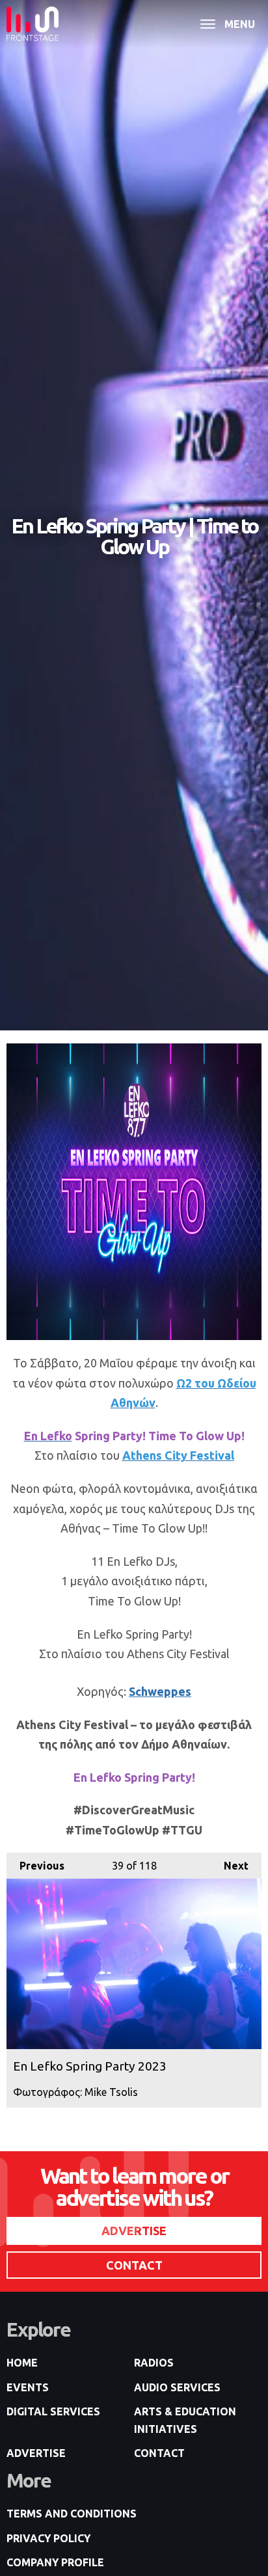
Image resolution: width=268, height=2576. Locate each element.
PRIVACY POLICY (48, 2538)
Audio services (177, 2387)
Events (28, 2387)
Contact (159, 2453)
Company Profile (55, 2562)
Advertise (36, 2453)
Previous (35, 1866)
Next (230, 1866)
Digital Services (53, 2411)
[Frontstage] (33, 24)
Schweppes (160, 1691)
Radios (154, 2363)
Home (22, 2363)
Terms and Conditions (72, 2514)
